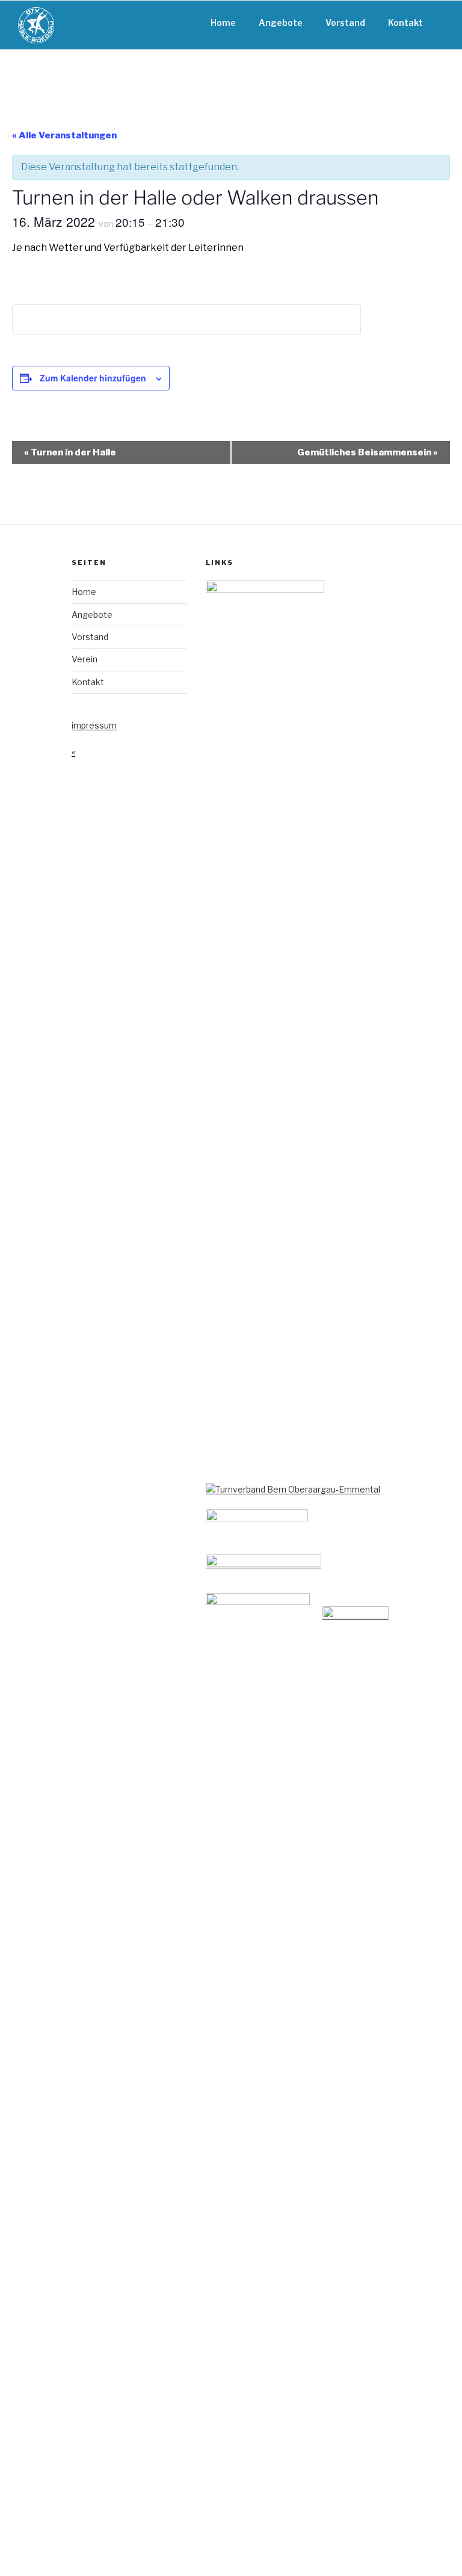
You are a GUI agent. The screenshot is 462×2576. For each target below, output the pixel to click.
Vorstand (345, 23)
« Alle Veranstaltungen (64, 135)
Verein (85, 659)
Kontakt (405, 23)
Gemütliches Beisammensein (368, 452)
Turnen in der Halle (70, 452)
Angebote (281, 23)
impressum (94, 725)
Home (223, 23)
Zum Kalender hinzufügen (93, 378)
